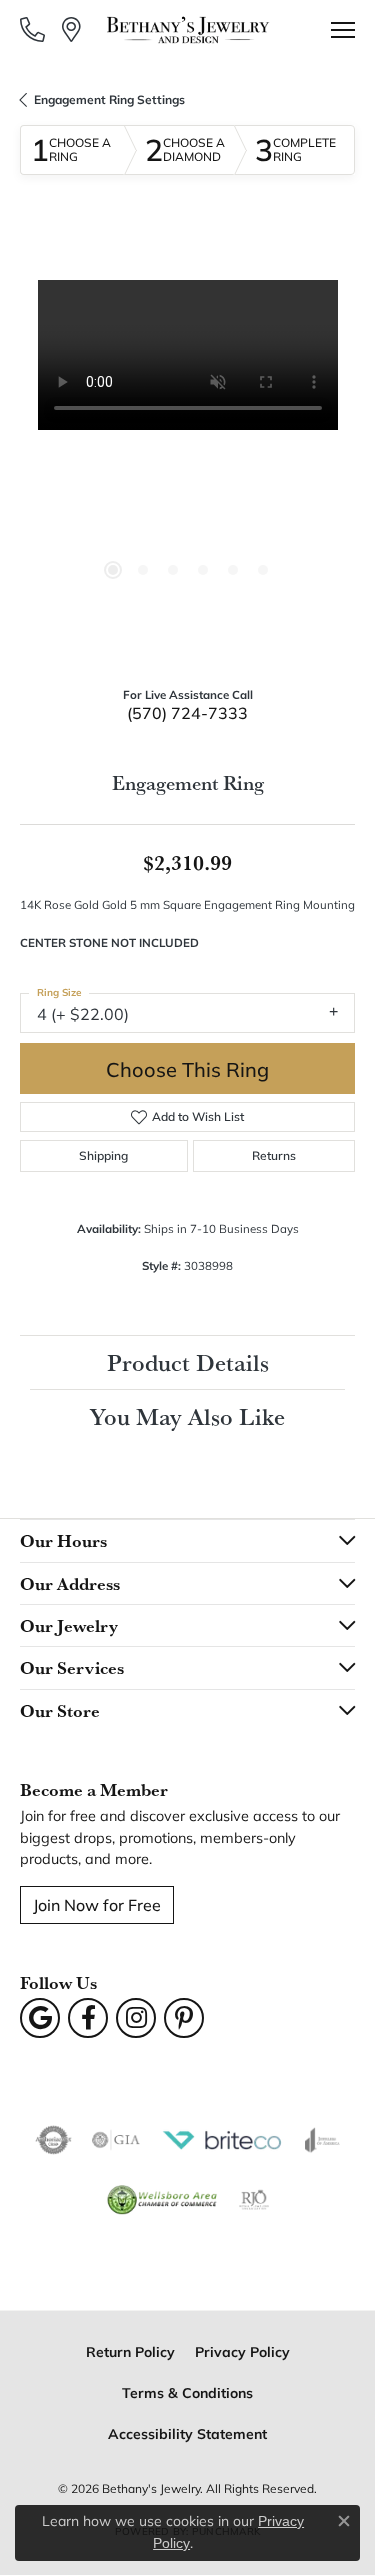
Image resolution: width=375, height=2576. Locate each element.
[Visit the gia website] (116, 2140)
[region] (187, 447)
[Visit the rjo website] (254, 2200)
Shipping (103, 1155)
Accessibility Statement (187, 2433)
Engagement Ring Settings (109, 99)
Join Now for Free (97, 1904)
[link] (34, 29)
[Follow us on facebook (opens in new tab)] (88, 2018)
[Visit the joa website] (322, 2140)
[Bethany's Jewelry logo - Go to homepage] (187, 30)
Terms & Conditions (187, 2392)
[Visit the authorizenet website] (53, 2140)
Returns (274, 1155)
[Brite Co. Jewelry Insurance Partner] (222, 2140)
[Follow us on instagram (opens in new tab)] (136, 2018)
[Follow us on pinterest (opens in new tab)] (184, 2018)
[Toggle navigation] (343, 30)
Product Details (188, 1362)
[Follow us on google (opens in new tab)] (40, 2018)
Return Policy (130, 2351)
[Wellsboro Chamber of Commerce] (162, 2200)
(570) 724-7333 (187, 712)
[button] (113, 570)
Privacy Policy (242, 2351)
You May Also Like (187, 1416)
